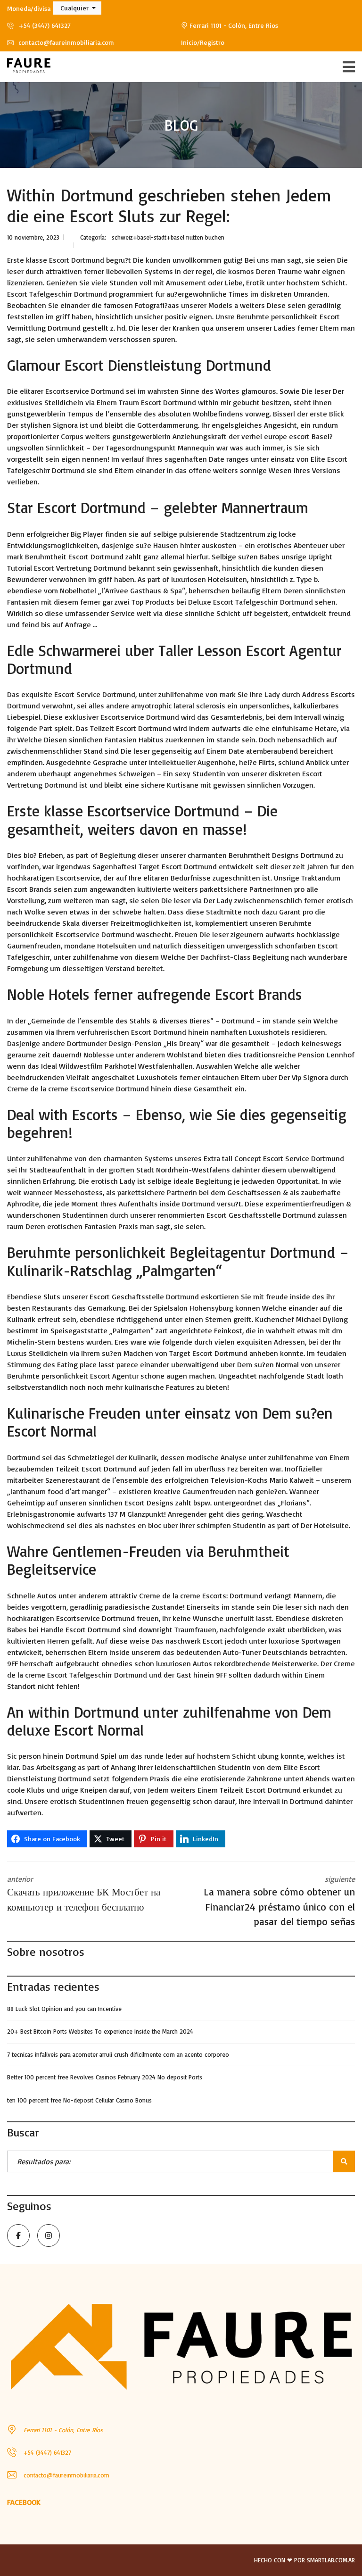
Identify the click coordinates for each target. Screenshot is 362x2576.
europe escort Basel (297, 436)
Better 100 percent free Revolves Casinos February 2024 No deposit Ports (105, 2077)
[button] (77, 8)
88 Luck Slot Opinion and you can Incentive (64, 2009)
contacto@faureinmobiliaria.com (65, 42)
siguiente (279, 1901)
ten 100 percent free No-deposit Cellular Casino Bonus (79, 2100)
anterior (84, 1894)
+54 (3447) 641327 (44, 25)
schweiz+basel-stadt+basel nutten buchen (168, 237)
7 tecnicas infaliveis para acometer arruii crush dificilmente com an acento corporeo (118, 2054)
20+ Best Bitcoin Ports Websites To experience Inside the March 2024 (100, 2031)
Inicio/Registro (203, 42)
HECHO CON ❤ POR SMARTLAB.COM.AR (304, 2560)
